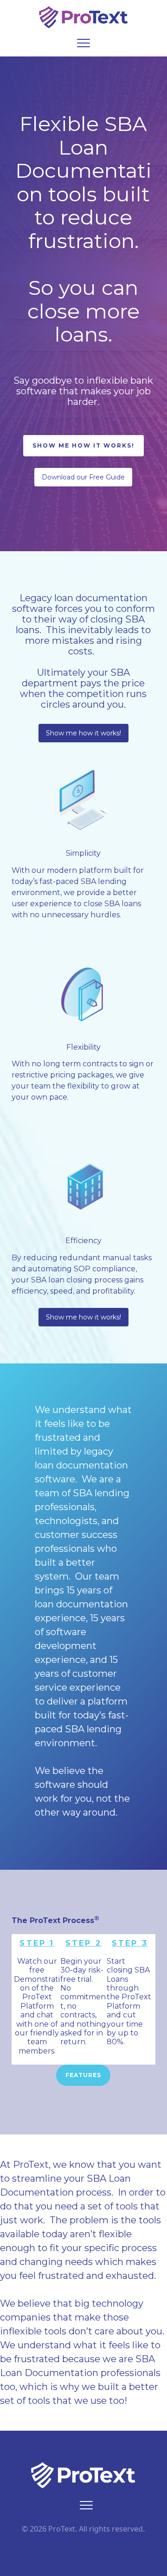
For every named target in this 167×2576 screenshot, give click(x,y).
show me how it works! (83, 445)
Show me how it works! (83, 733)
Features (83, 2075)
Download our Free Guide (83, 477)
